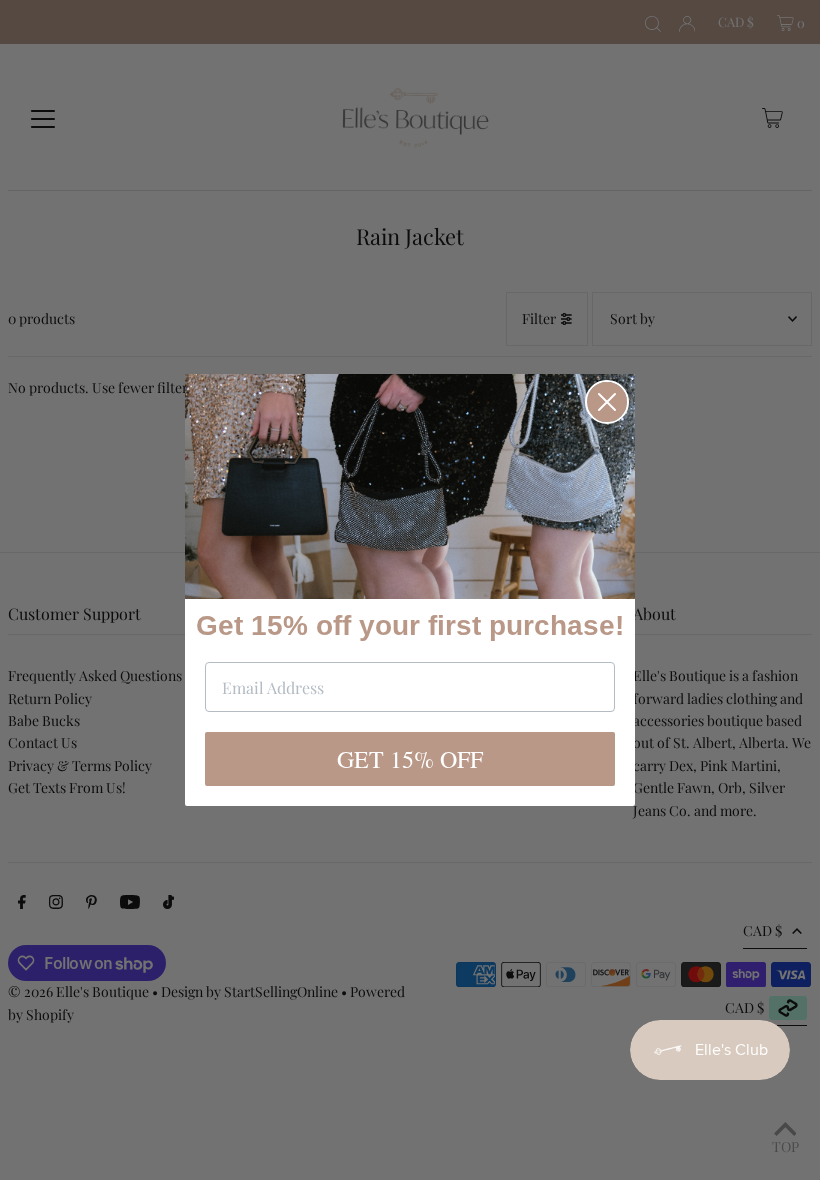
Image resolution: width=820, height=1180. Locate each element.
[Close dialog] (607, 402)
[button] (410, 486)
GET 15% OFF (410, 759)
